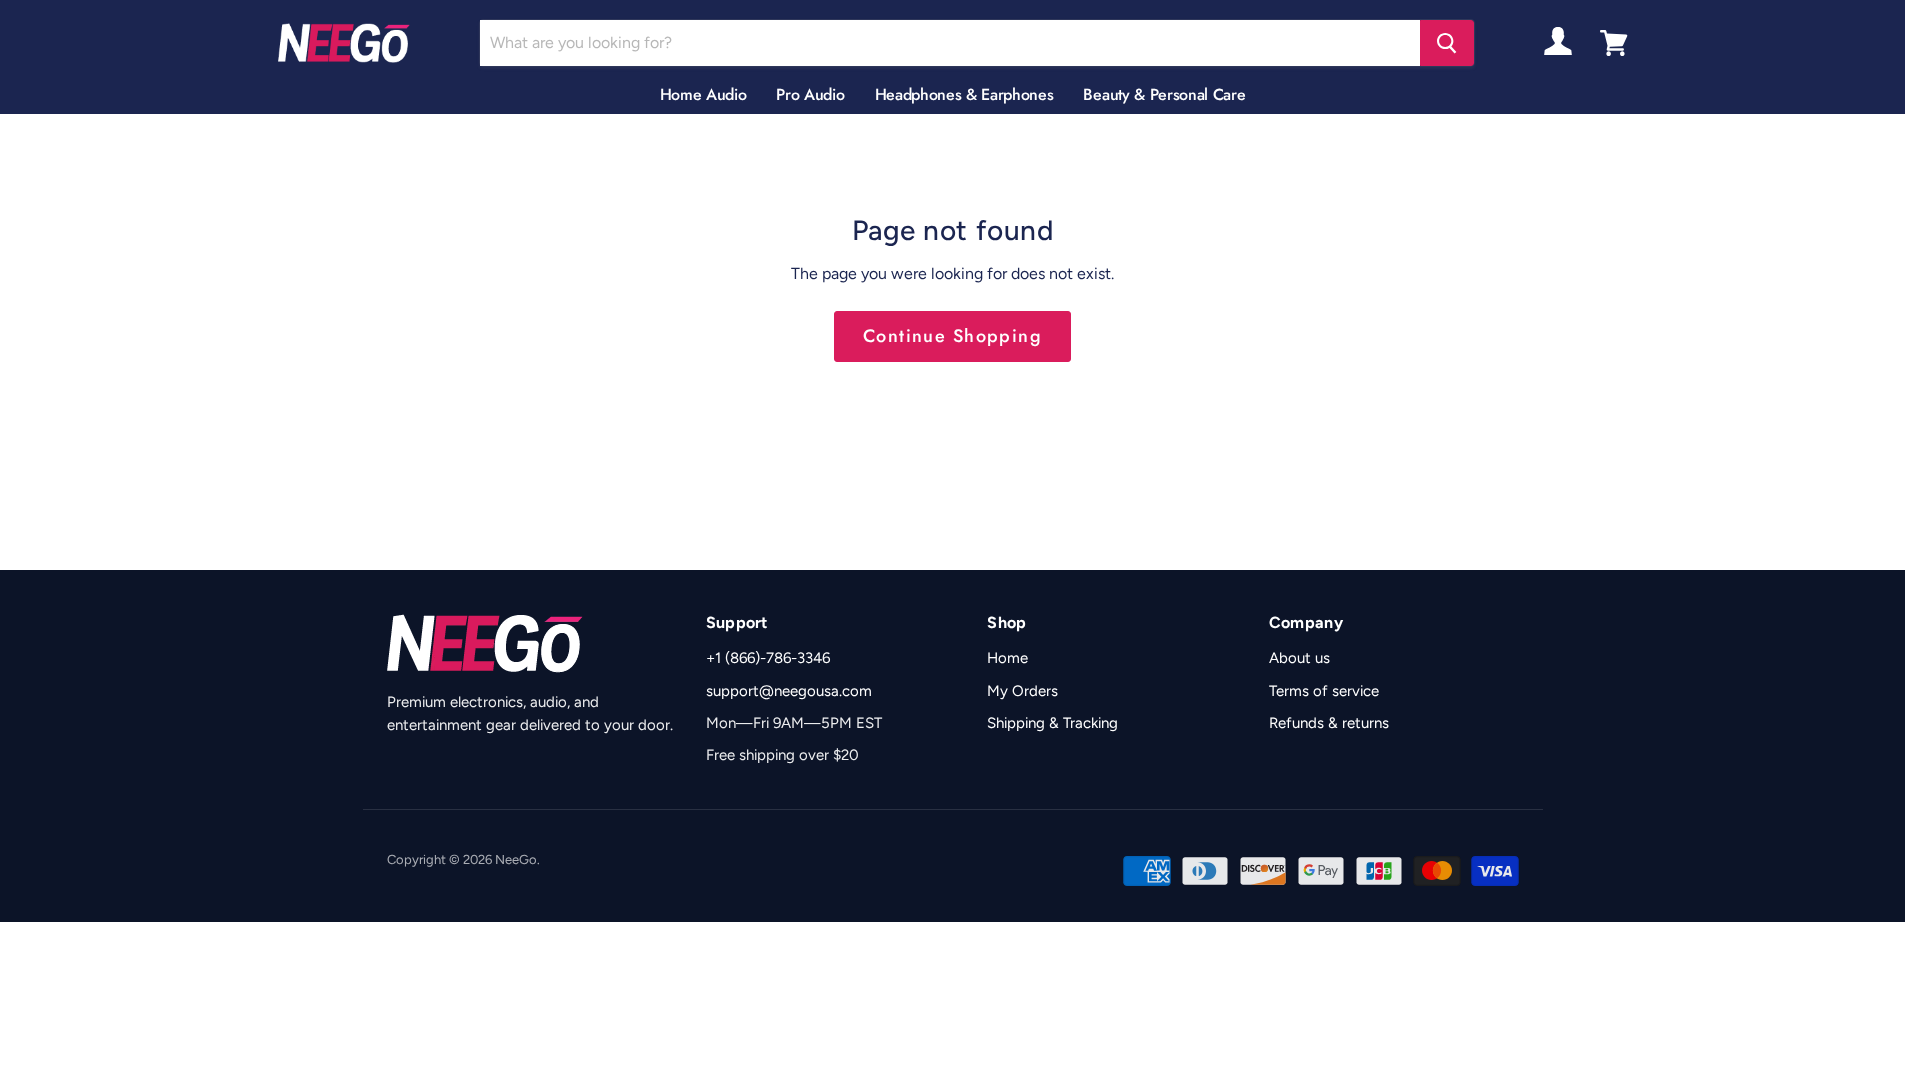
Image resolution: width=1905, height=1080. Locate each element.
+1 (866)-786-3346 (768, 658)
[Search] (1447, 43)
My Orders (1022, 691)
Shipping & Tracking (1052, 723)
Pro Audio (810, 94)
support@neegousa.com (789, 691)
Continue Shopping (952, 336)
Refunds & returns (1329, 723)
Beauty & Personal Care (1164, 94)
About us (1299, 658)
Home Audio (703, 94)
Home (1007, 658)
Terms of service (1324, 691)
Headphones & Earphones (964, 94)
